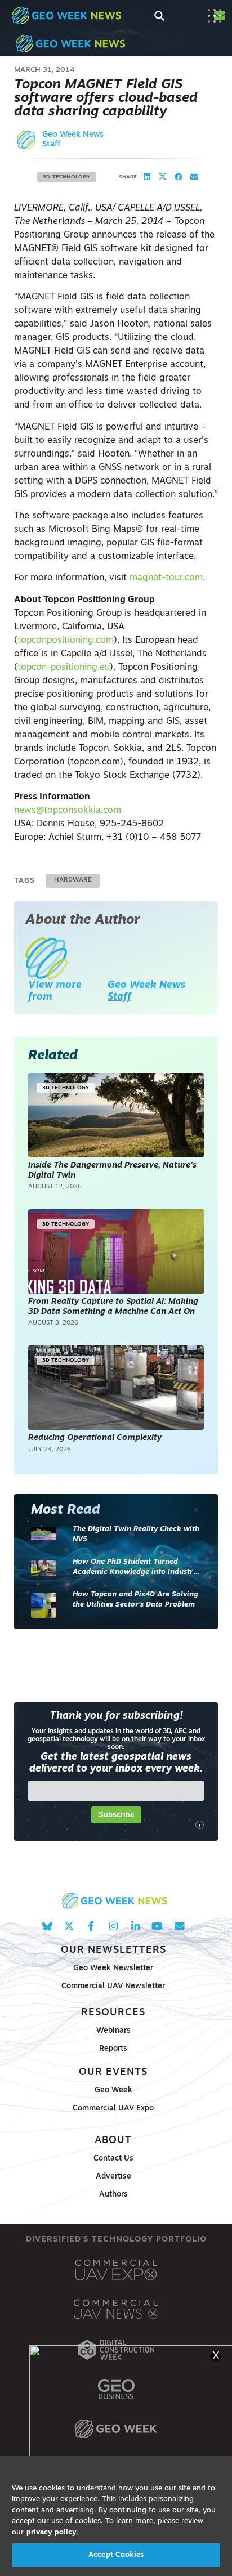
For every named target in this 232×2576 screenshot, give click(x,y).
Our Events (113, 2072)
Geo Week (113, 2090)
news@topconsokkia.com (68, 811)
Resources (113, 2013)
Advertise (113, 2177)
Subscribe (116, 1815)
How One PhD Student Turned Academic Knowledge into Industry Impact (135, 1567)
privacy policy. (52, 2532)
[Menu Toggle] (215, 16)
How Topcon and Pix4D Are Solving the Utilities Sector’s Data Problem (135, 1600)
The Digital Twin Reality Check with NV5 (136, 1534)
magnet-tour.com (166, 578)
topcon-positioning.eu (64, 668)
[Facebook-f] (91, 1926)
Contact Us (113, 2159)
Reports (113, 2049)
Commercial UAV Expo (113, 2108)
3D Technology (67, 177)
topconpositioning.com (66, 641)
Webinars (113, 2031)
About (113, 2141)
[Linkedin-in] (135, 1926)
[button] (147, 177)
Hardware (73, 880)
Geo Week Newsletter (113, 1968)
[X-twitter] (69, 1926)
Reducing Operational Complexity (95, 1438)
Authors (113, 2195)
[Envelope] (179, 1926)
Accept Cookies (116, 2555)
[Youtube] (157, 1926)
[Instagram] (113, 1926)
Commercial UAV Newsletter (113, 1986)
